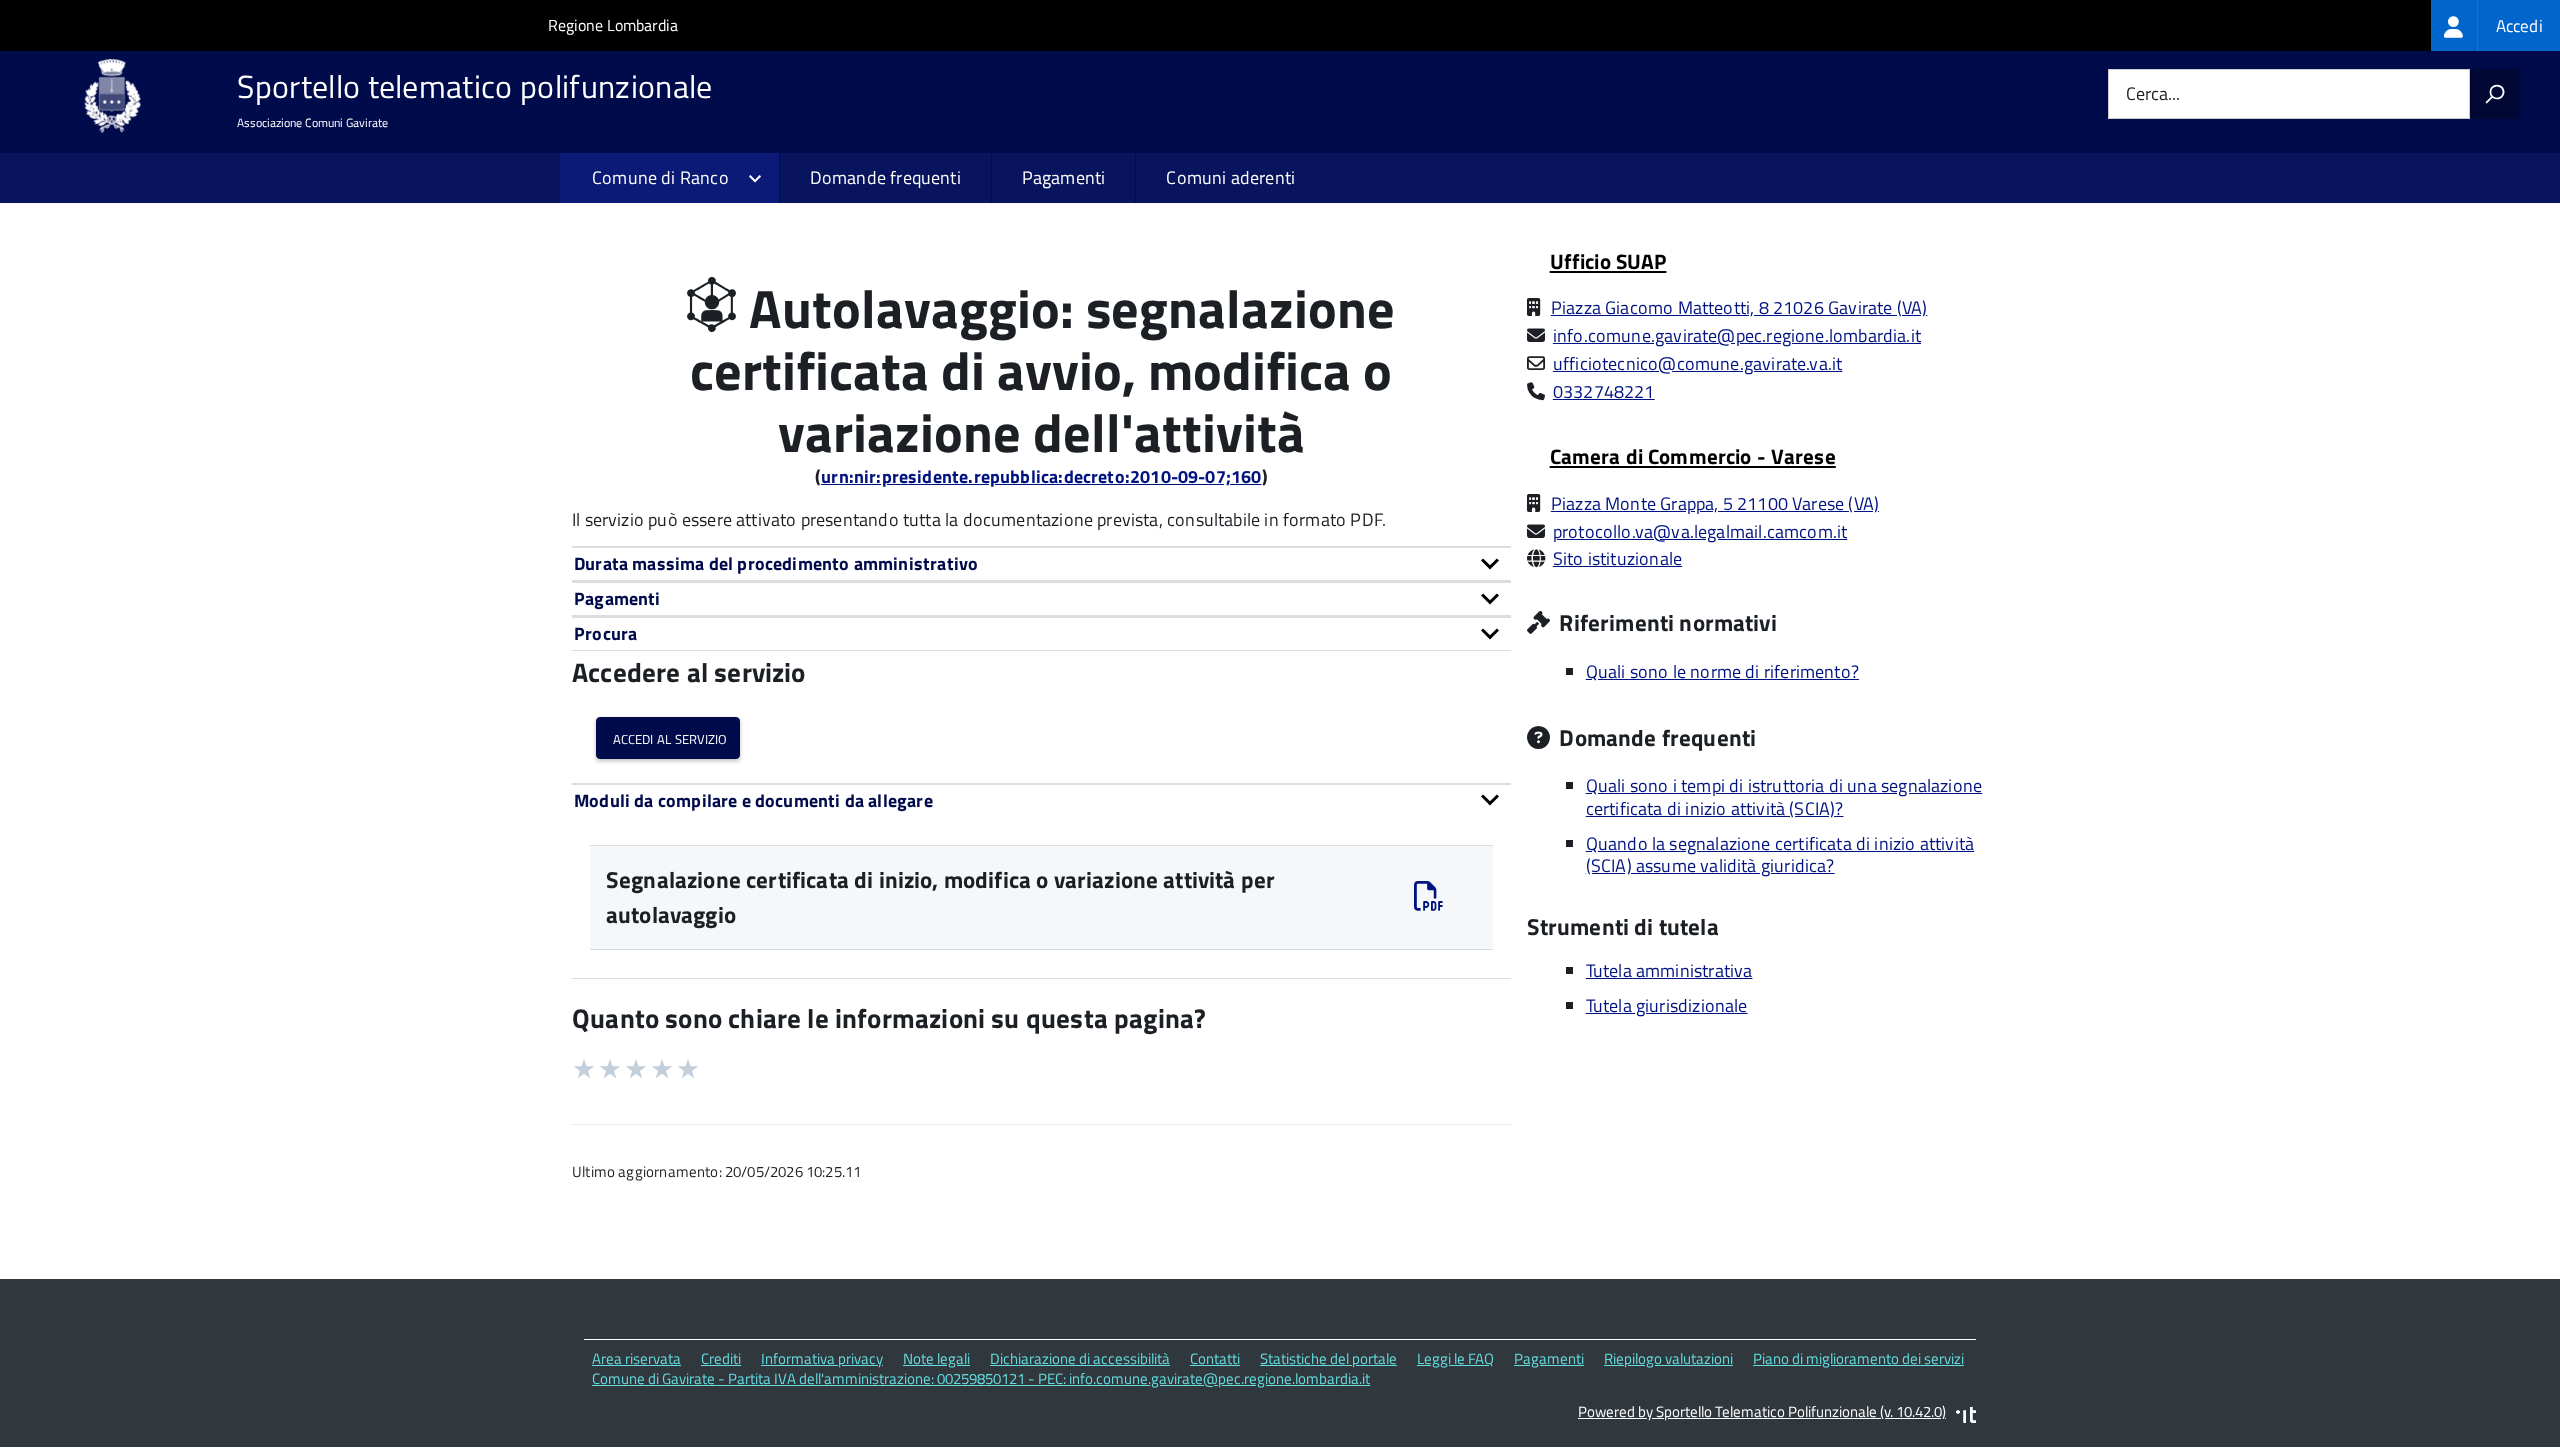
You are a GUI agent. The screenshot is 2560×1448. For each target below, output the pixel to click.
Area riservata (636, 1358)
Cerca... (2153, 94)
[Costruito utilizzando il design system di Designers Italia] (1966, 1417)
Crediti (721, 1358)
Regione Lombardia (613, 25)
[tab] (1041, 563)
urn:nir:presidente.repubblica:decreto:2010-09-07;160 (1041, 476)
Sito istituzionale (1617, 558)
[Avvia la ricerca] (2495, 94)
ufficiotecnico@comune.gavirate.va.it (1697, 363)
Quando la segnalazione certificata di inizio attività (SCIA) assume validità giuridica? (1780, 855)
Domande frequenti (885, 177)
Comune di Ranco (660, 177)
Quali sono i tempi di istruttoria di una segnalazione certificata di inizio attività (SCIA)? (1784, 797)
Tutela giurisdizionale (1667, 1005)
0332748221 (1604, 391)
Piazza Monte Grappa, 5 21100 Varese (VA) (1715, 503)
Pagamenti (1064, 177)
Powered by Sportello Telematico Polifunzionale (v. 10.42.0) (1762, 1411)
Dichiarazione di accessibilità (1080, 1358)
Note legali (936, 1358)
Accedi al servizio (668, 737)
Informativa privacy (822, 1358)
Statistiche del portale (1328, 1358)
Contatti (1215, 1358)
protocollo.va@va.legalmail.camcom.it (1700, 531)
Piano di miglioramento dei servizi (1858, 1358)
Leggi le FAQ (1455, 1358)
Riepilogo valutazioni (1668, 1358)
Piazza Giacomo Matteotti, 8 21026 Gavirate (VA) (1739, 307)
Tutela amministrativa (1669, 970)
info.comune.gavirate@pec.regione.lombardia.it (1737, 335)
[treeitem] (2495, 25)
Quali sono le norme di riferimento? (1722, 671)
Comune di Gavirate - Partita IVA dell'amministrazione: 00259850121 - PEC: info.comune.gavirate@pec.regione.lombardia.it (981, 1378)
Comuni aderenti (1230, 177)
